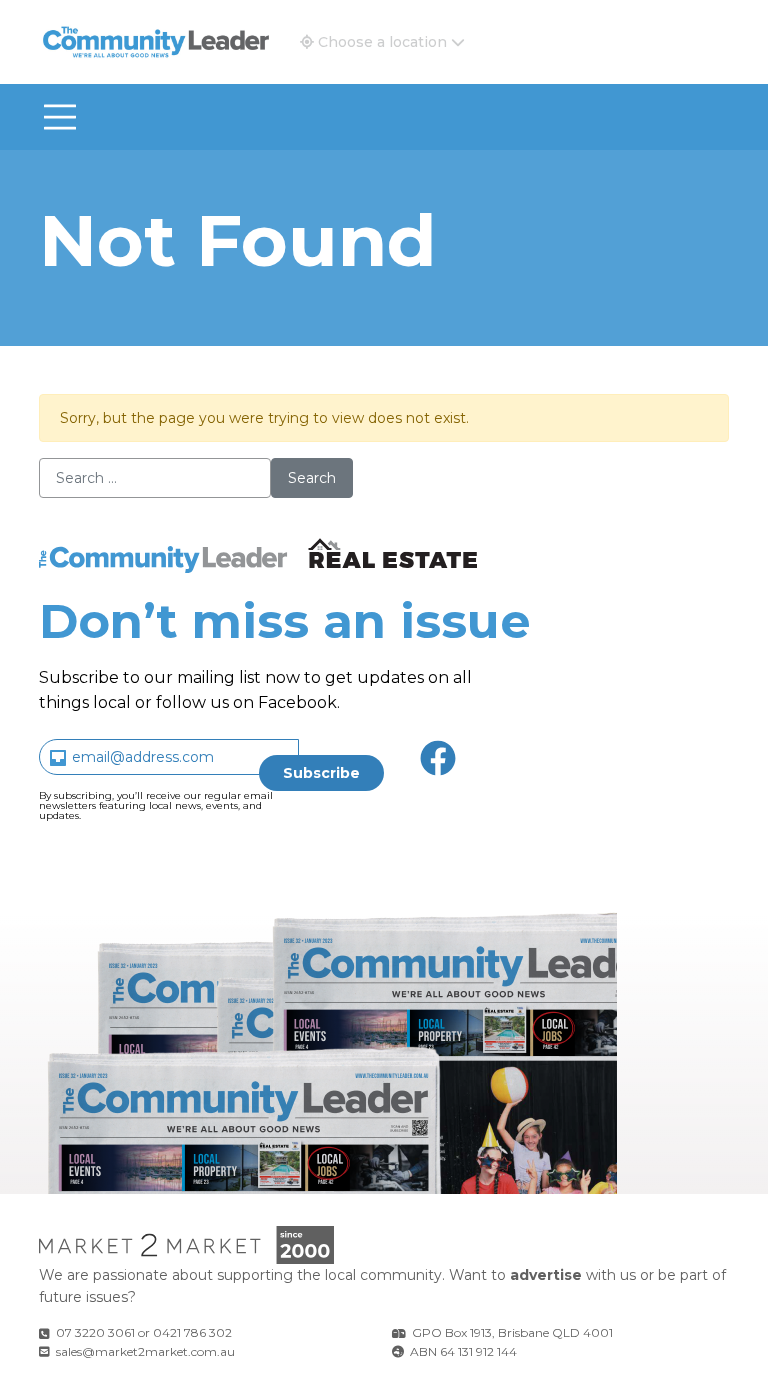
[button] (382, 42)
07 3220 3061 (95, 1332)
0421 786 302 (192, 1332)
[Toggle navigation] (60, 117)
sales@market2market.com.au (145, 1351)
